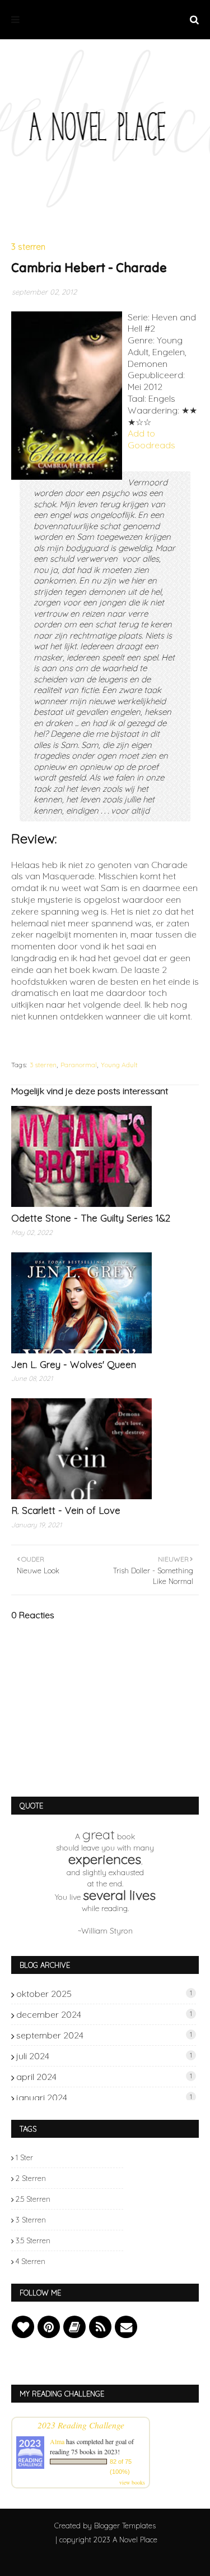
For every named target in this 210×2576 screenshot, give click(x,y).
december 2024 (104, 2014)
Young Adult (119, 1065)
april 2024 (104, 2077)
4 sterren (31, 2261)
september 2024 (104, 2035)
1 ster (24, 2157)
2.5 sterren (33, 2199)
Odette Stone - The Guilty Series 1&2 (91, 1218)
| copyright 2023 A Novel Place (106, 2540)
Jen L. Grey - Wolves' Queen (74, 1364)
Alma (57, 2441)
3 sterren (43, 1065)
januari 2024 (104, 2097)
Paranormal (79, 1065)
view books (132, 2482)
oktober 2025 (104, 1994)
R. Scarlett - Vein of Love (66, 1510)
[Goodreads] (74, 2327)
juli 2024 (104, 2056)
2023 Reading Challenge (81, 2425)
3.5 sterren (33, 2240)
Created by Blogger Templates (105, 2526)
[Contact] (126, 2327)
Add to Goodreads (151, 439)
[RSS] (100, 2327)
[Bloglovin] (23, 2327)
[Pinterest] (49, 2327)
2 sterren (31, 2178)
